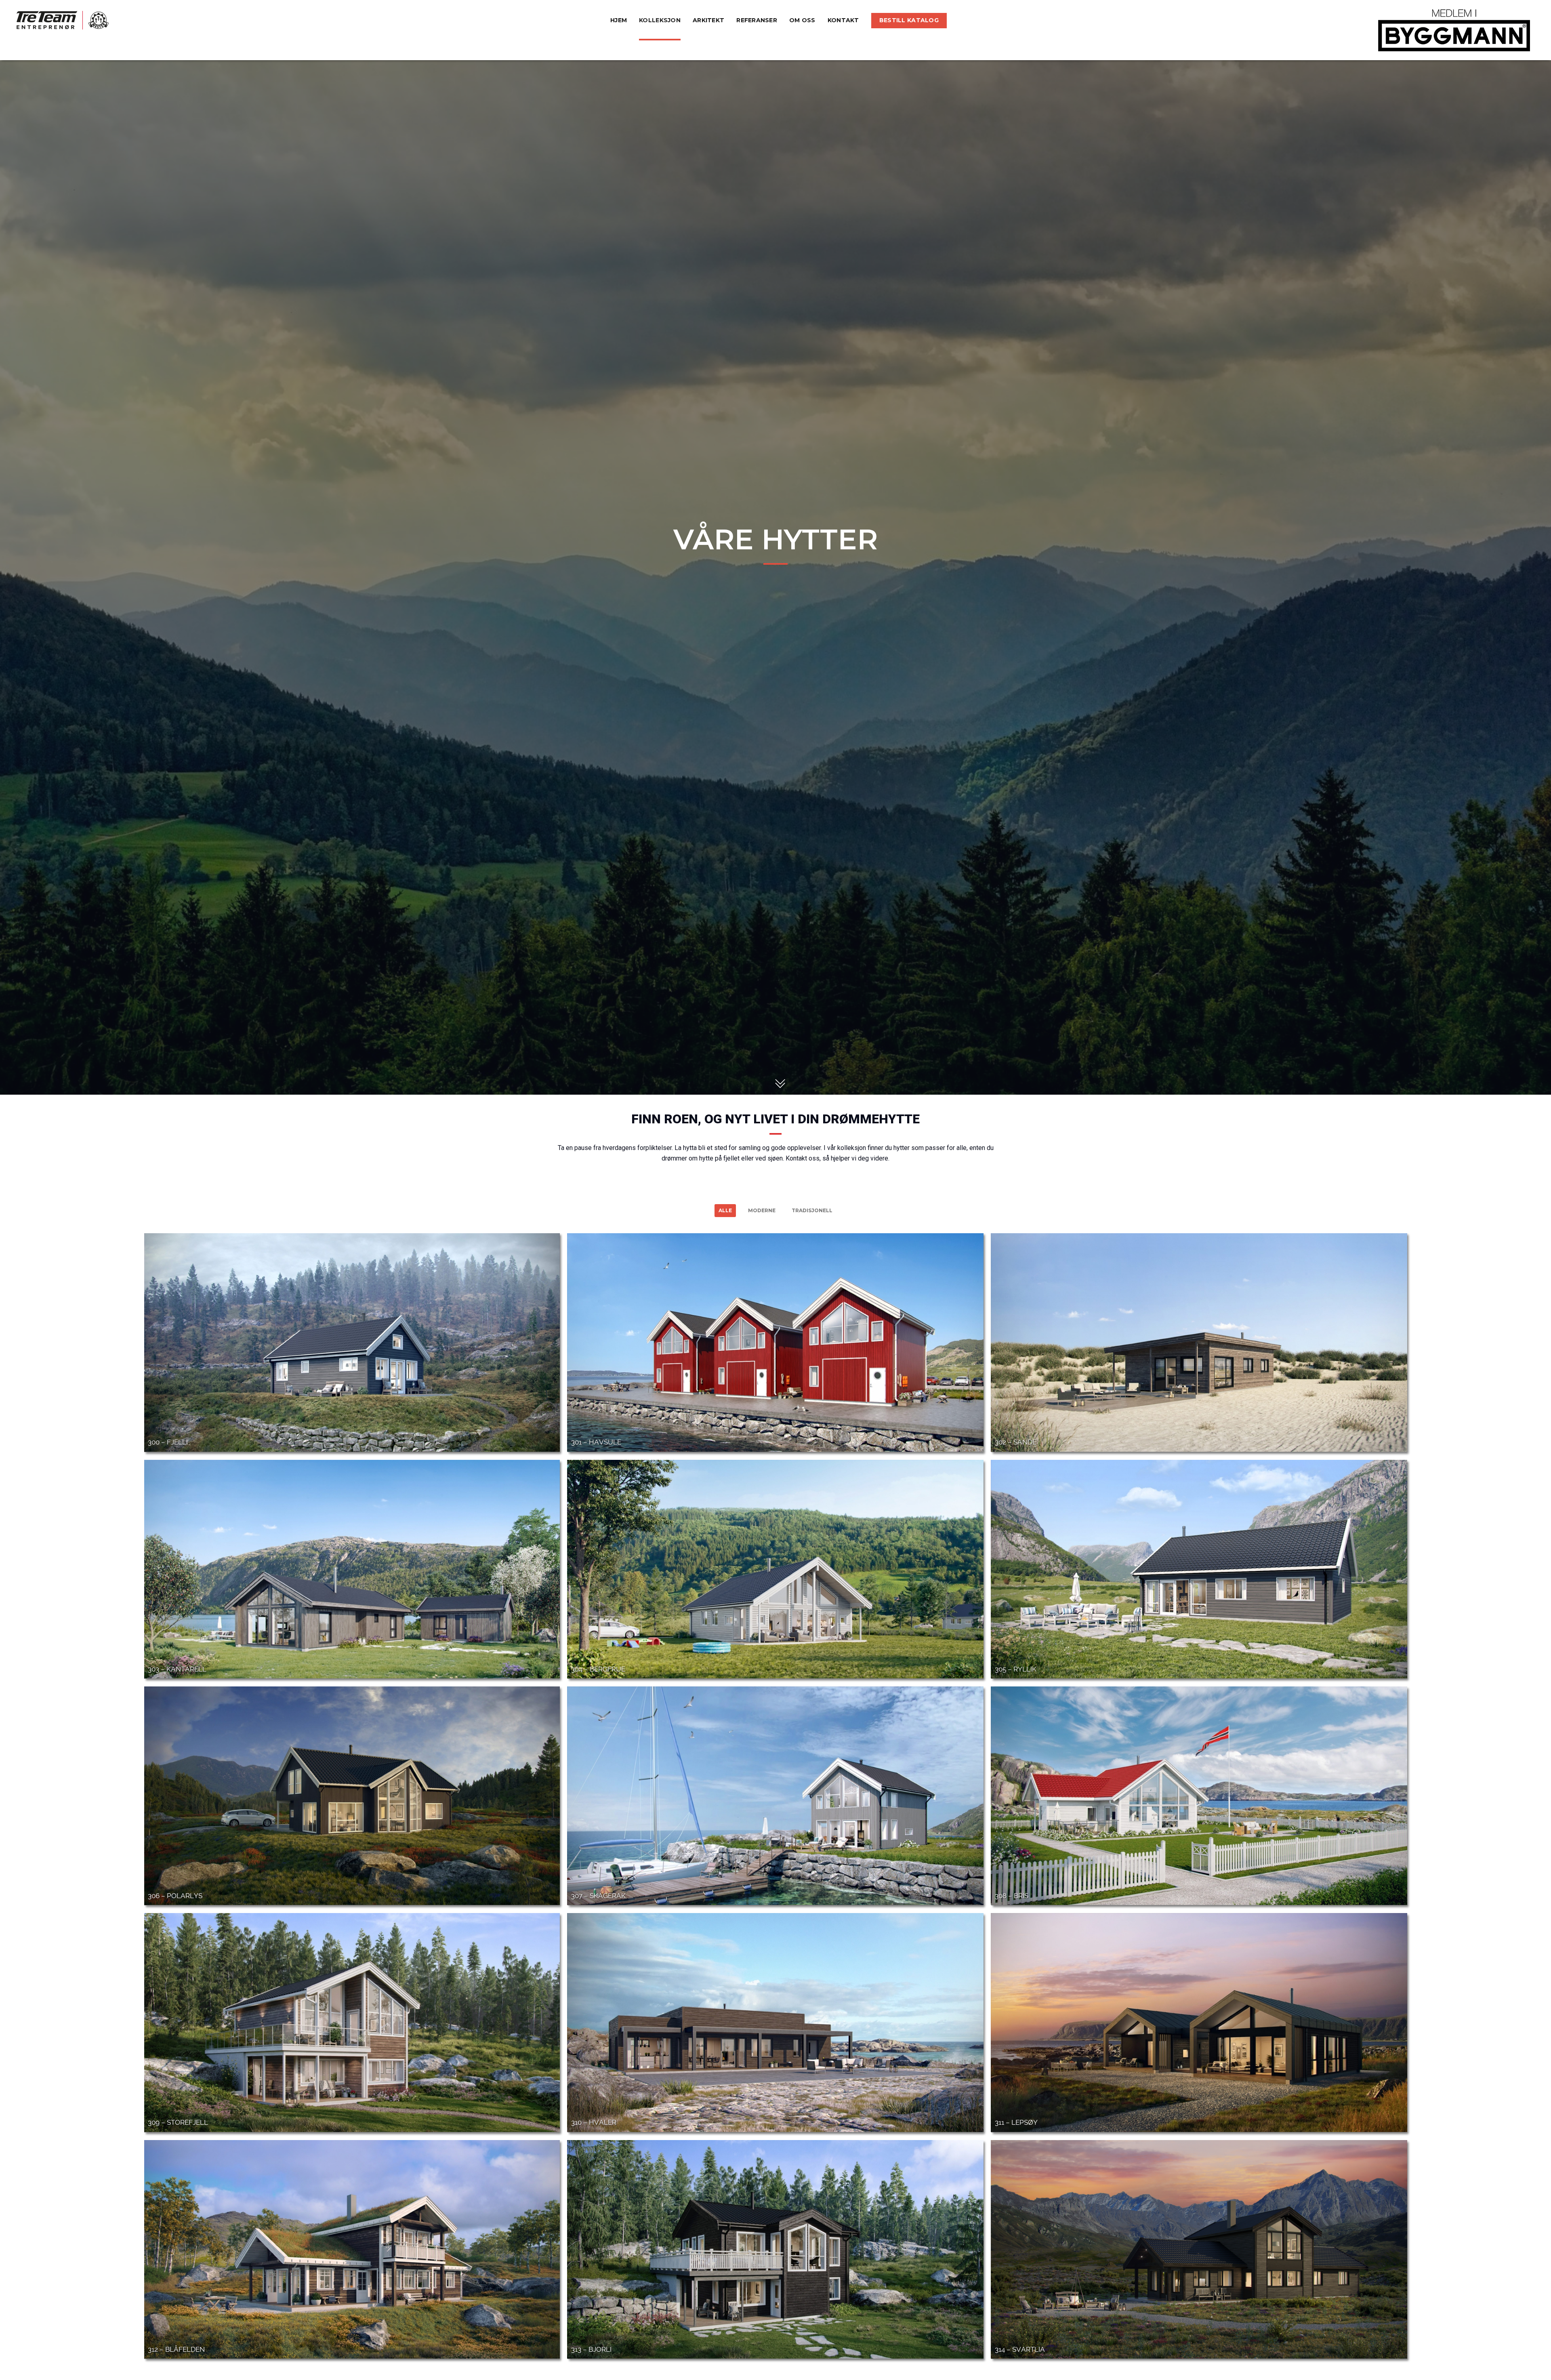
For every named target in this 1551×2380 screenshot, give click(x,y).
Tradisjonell (812, 1210)
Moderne (762, 1210)
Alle (725, 1210)
